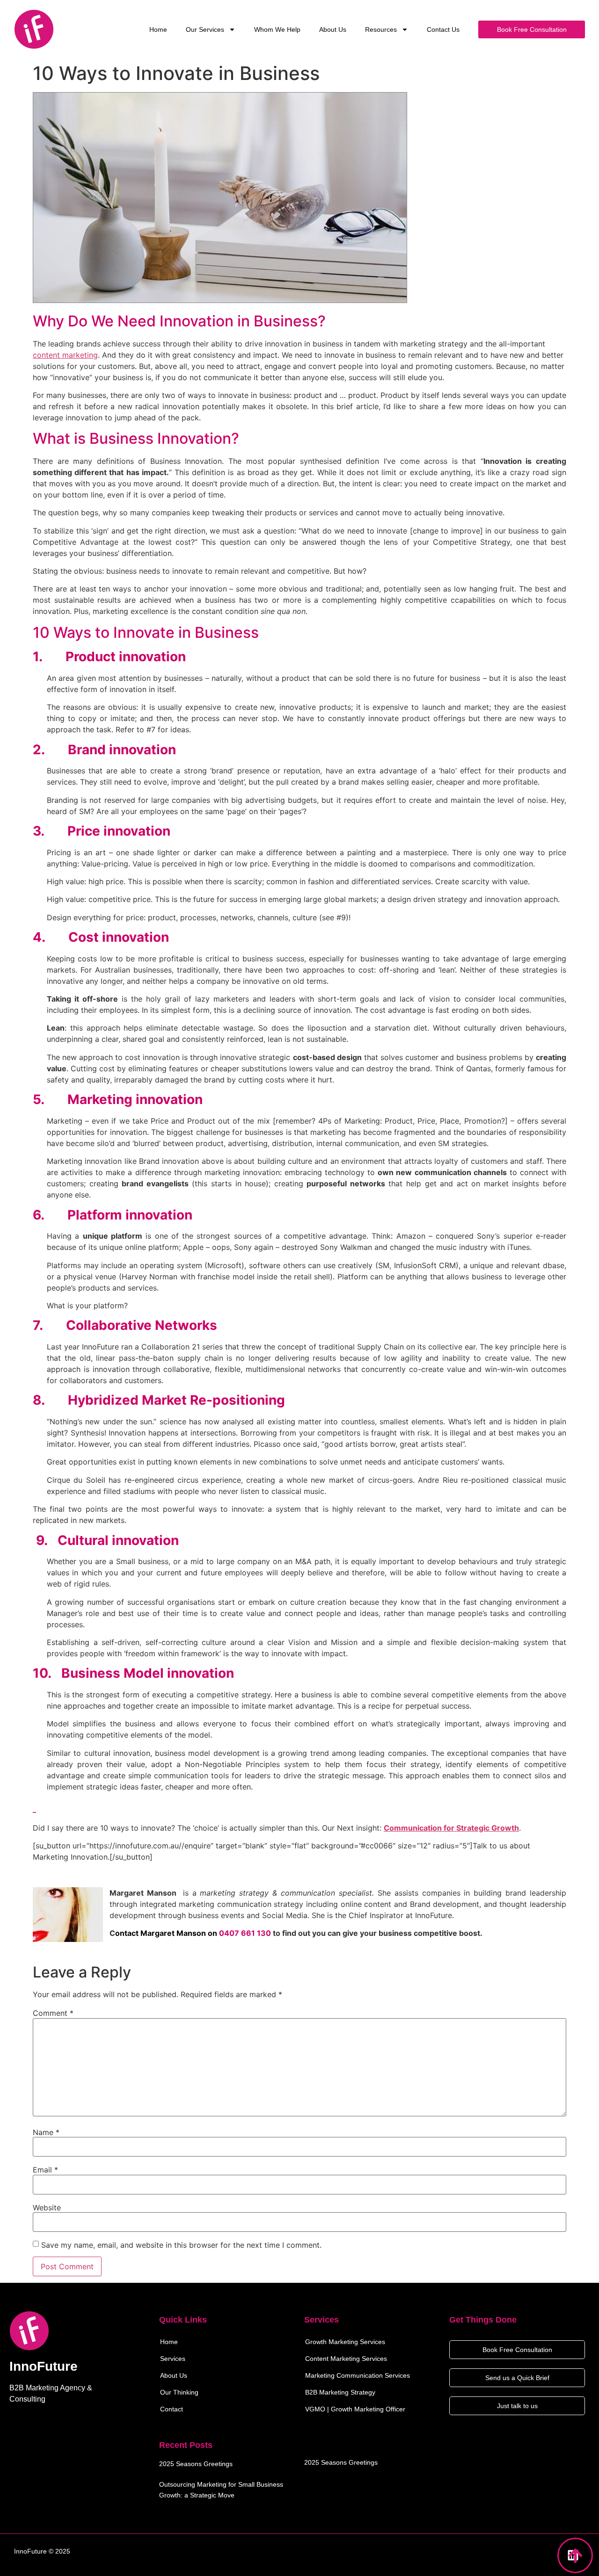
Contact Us (443, 29)
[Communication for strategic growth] (34, 1806)
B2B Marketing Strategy (340, 2392)
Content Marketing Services (346, 2359)
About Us (333, 29)
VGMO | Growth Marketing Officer (355, 2409)
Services (173, 2359)
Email (45, 2170)
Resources (381, 29)
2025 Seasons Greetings (196, 2464)
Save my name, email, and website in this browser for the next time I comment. (181, 2245)
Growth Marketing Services (345, 2342)
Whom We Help (277, 29)
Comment (53, 2013)
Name (46, 2132)
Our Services (205, 29)
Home (158, 29)
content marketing (65, 355)
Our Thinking (179, 2392)
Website (47, 2208)
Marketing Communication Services (358, 2375)
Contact (172, 2409)
